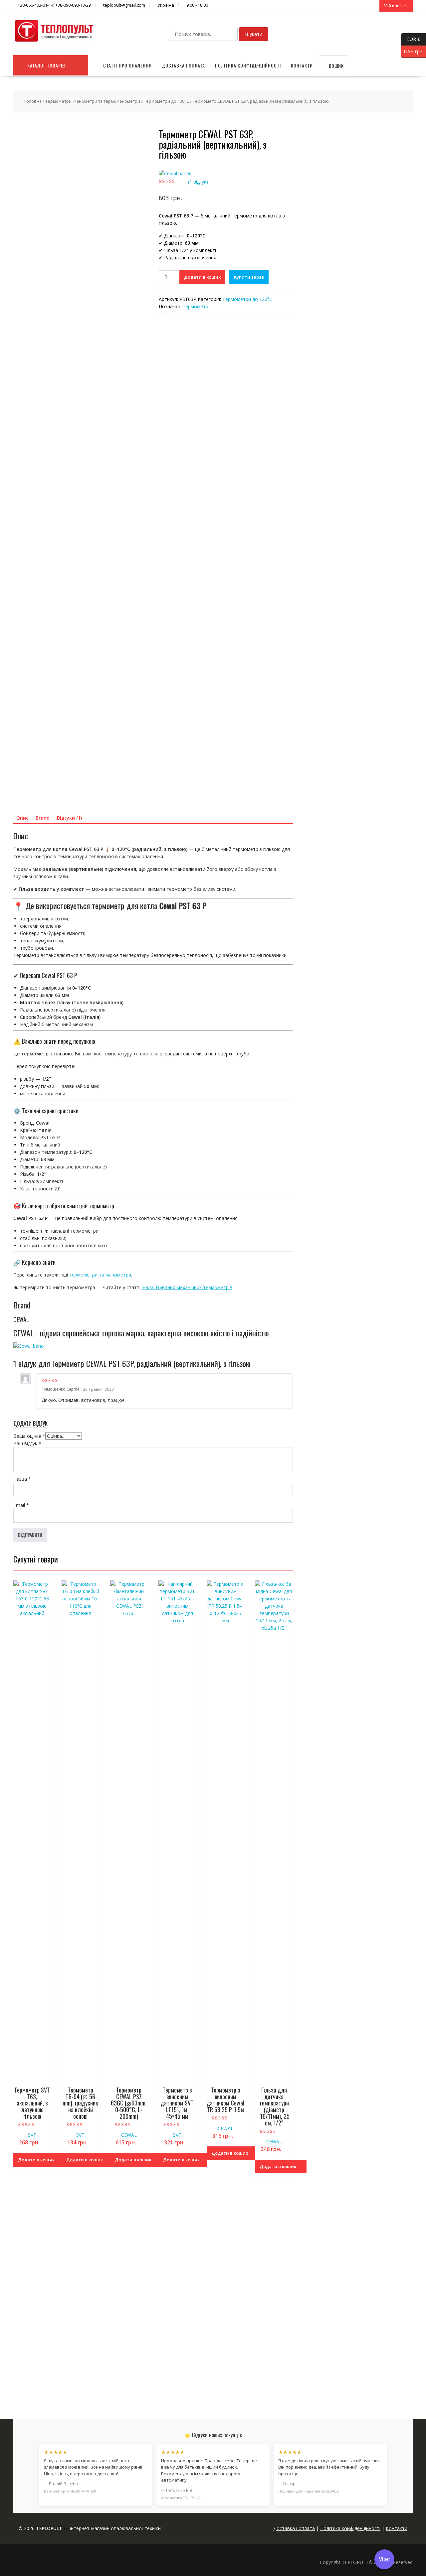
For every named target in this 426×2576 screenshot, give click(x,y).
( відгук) (198, 182)
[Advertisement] (357, 2352)
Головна (33, 101)
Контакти (302, 65)
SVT (32, 2135)
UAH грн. (412, 51)
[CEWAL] (175, 174)
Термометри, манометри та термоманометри (93, 101)
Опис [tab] (22, 818)
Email (21, 1505)
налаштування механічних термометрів (187, 1287)
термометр (196, 306)
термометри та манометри (100, 1275)
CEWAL (129, 2135)
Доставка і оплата (183, 65)
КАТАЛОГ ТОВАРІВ (46, 65)
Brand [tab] (43, 818)
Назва (22, 1479)
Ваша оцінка (29, 1436)
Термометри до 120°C (166, 101)
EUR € (411, 39)
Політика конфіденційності (248, 65)
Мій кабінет (396, 6)
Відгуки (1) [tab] (69, 818)
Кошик (336, 66)
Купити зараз (249, 277)
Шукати (254, 34)
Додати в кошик (202, 277)
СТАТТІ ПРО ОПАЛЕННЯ (127, 65)
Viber (385, 2559)
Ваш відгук (27, 1443)
